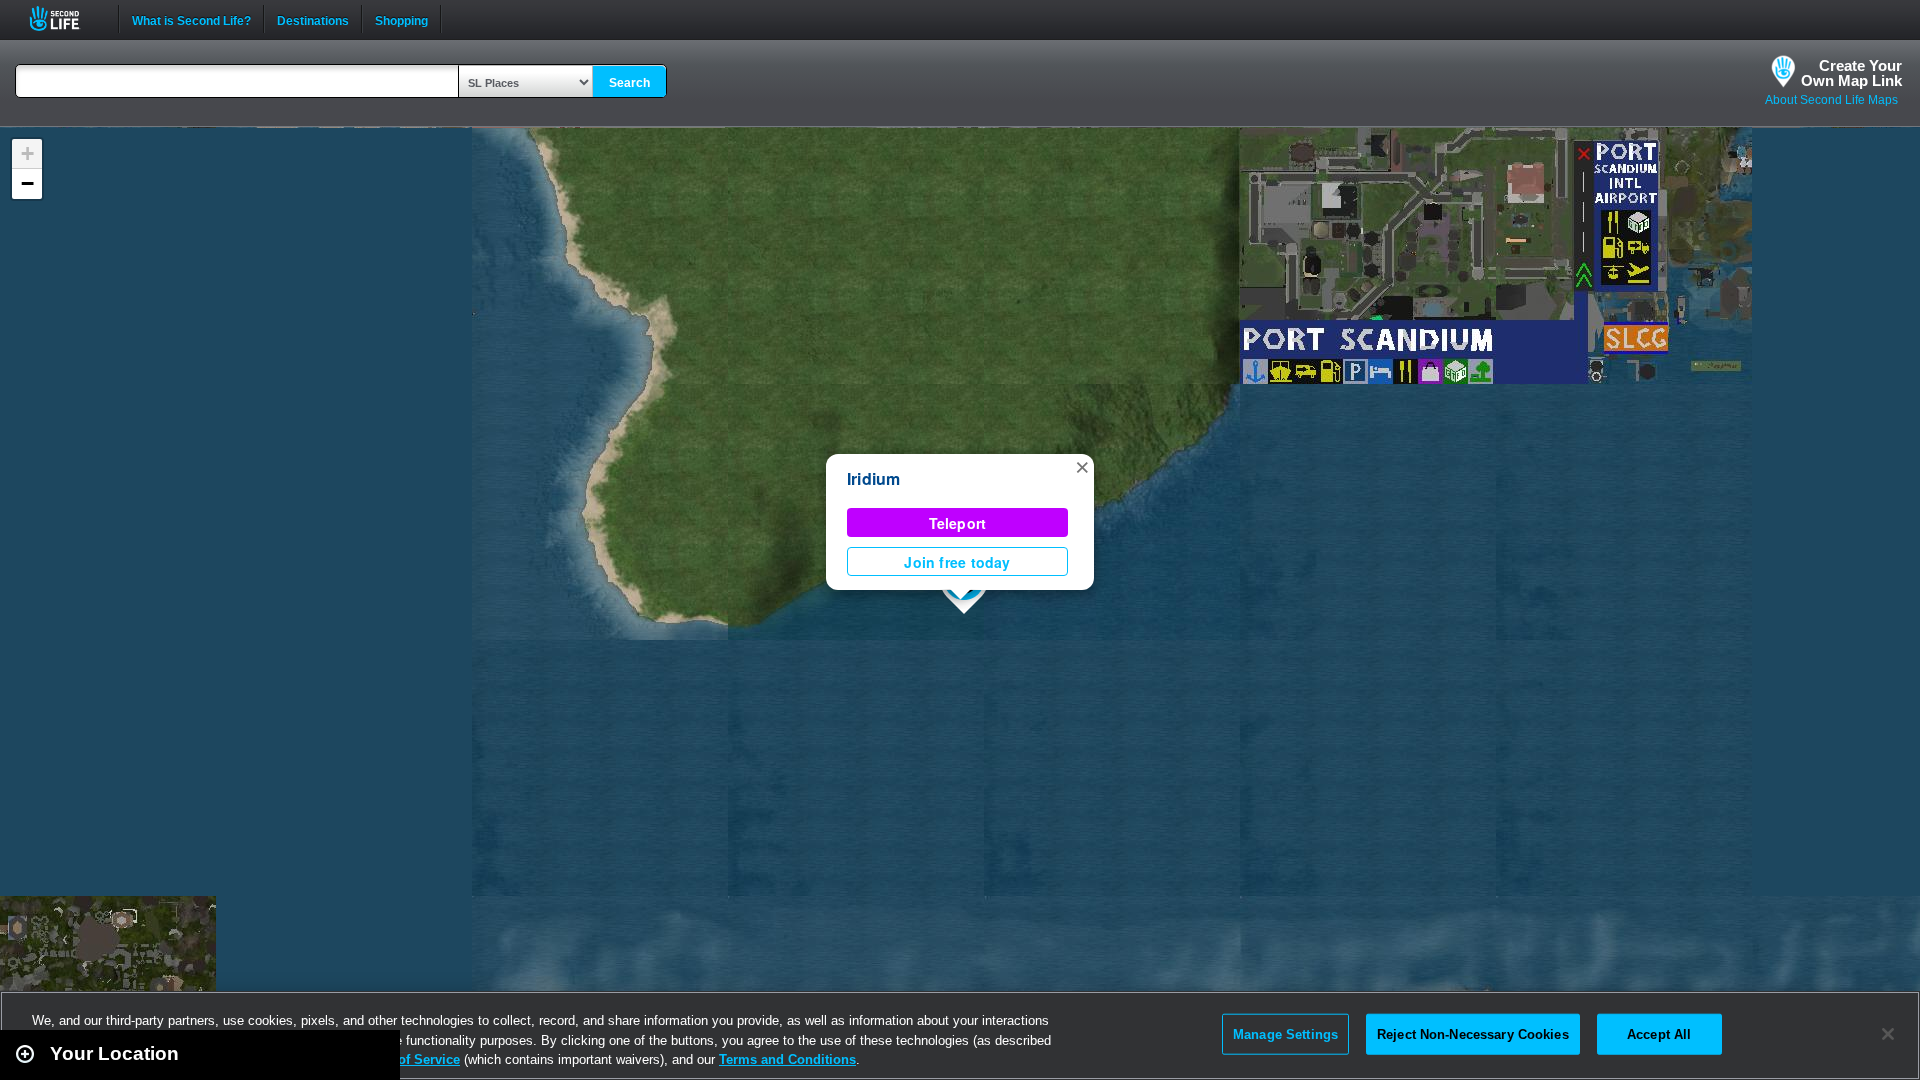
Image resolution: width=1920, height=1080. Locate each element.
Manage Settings (1285, 1033)
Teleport (958, 523)
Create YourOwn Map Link (1851, 73)
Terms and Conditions (787, 1059)
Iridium (874, 478)
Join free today (957, 562)
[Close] (1888, 1034)
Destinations (313, 19)
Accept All (1659, 1033)
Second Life (65, 18)
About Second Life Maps (1831, 100)
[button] (1082, 466)
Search (629, 83)
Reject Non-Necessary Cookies (1473, 1033)
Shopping (401, 19)
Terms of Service (408, 1059)
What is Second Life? (191, 19)
